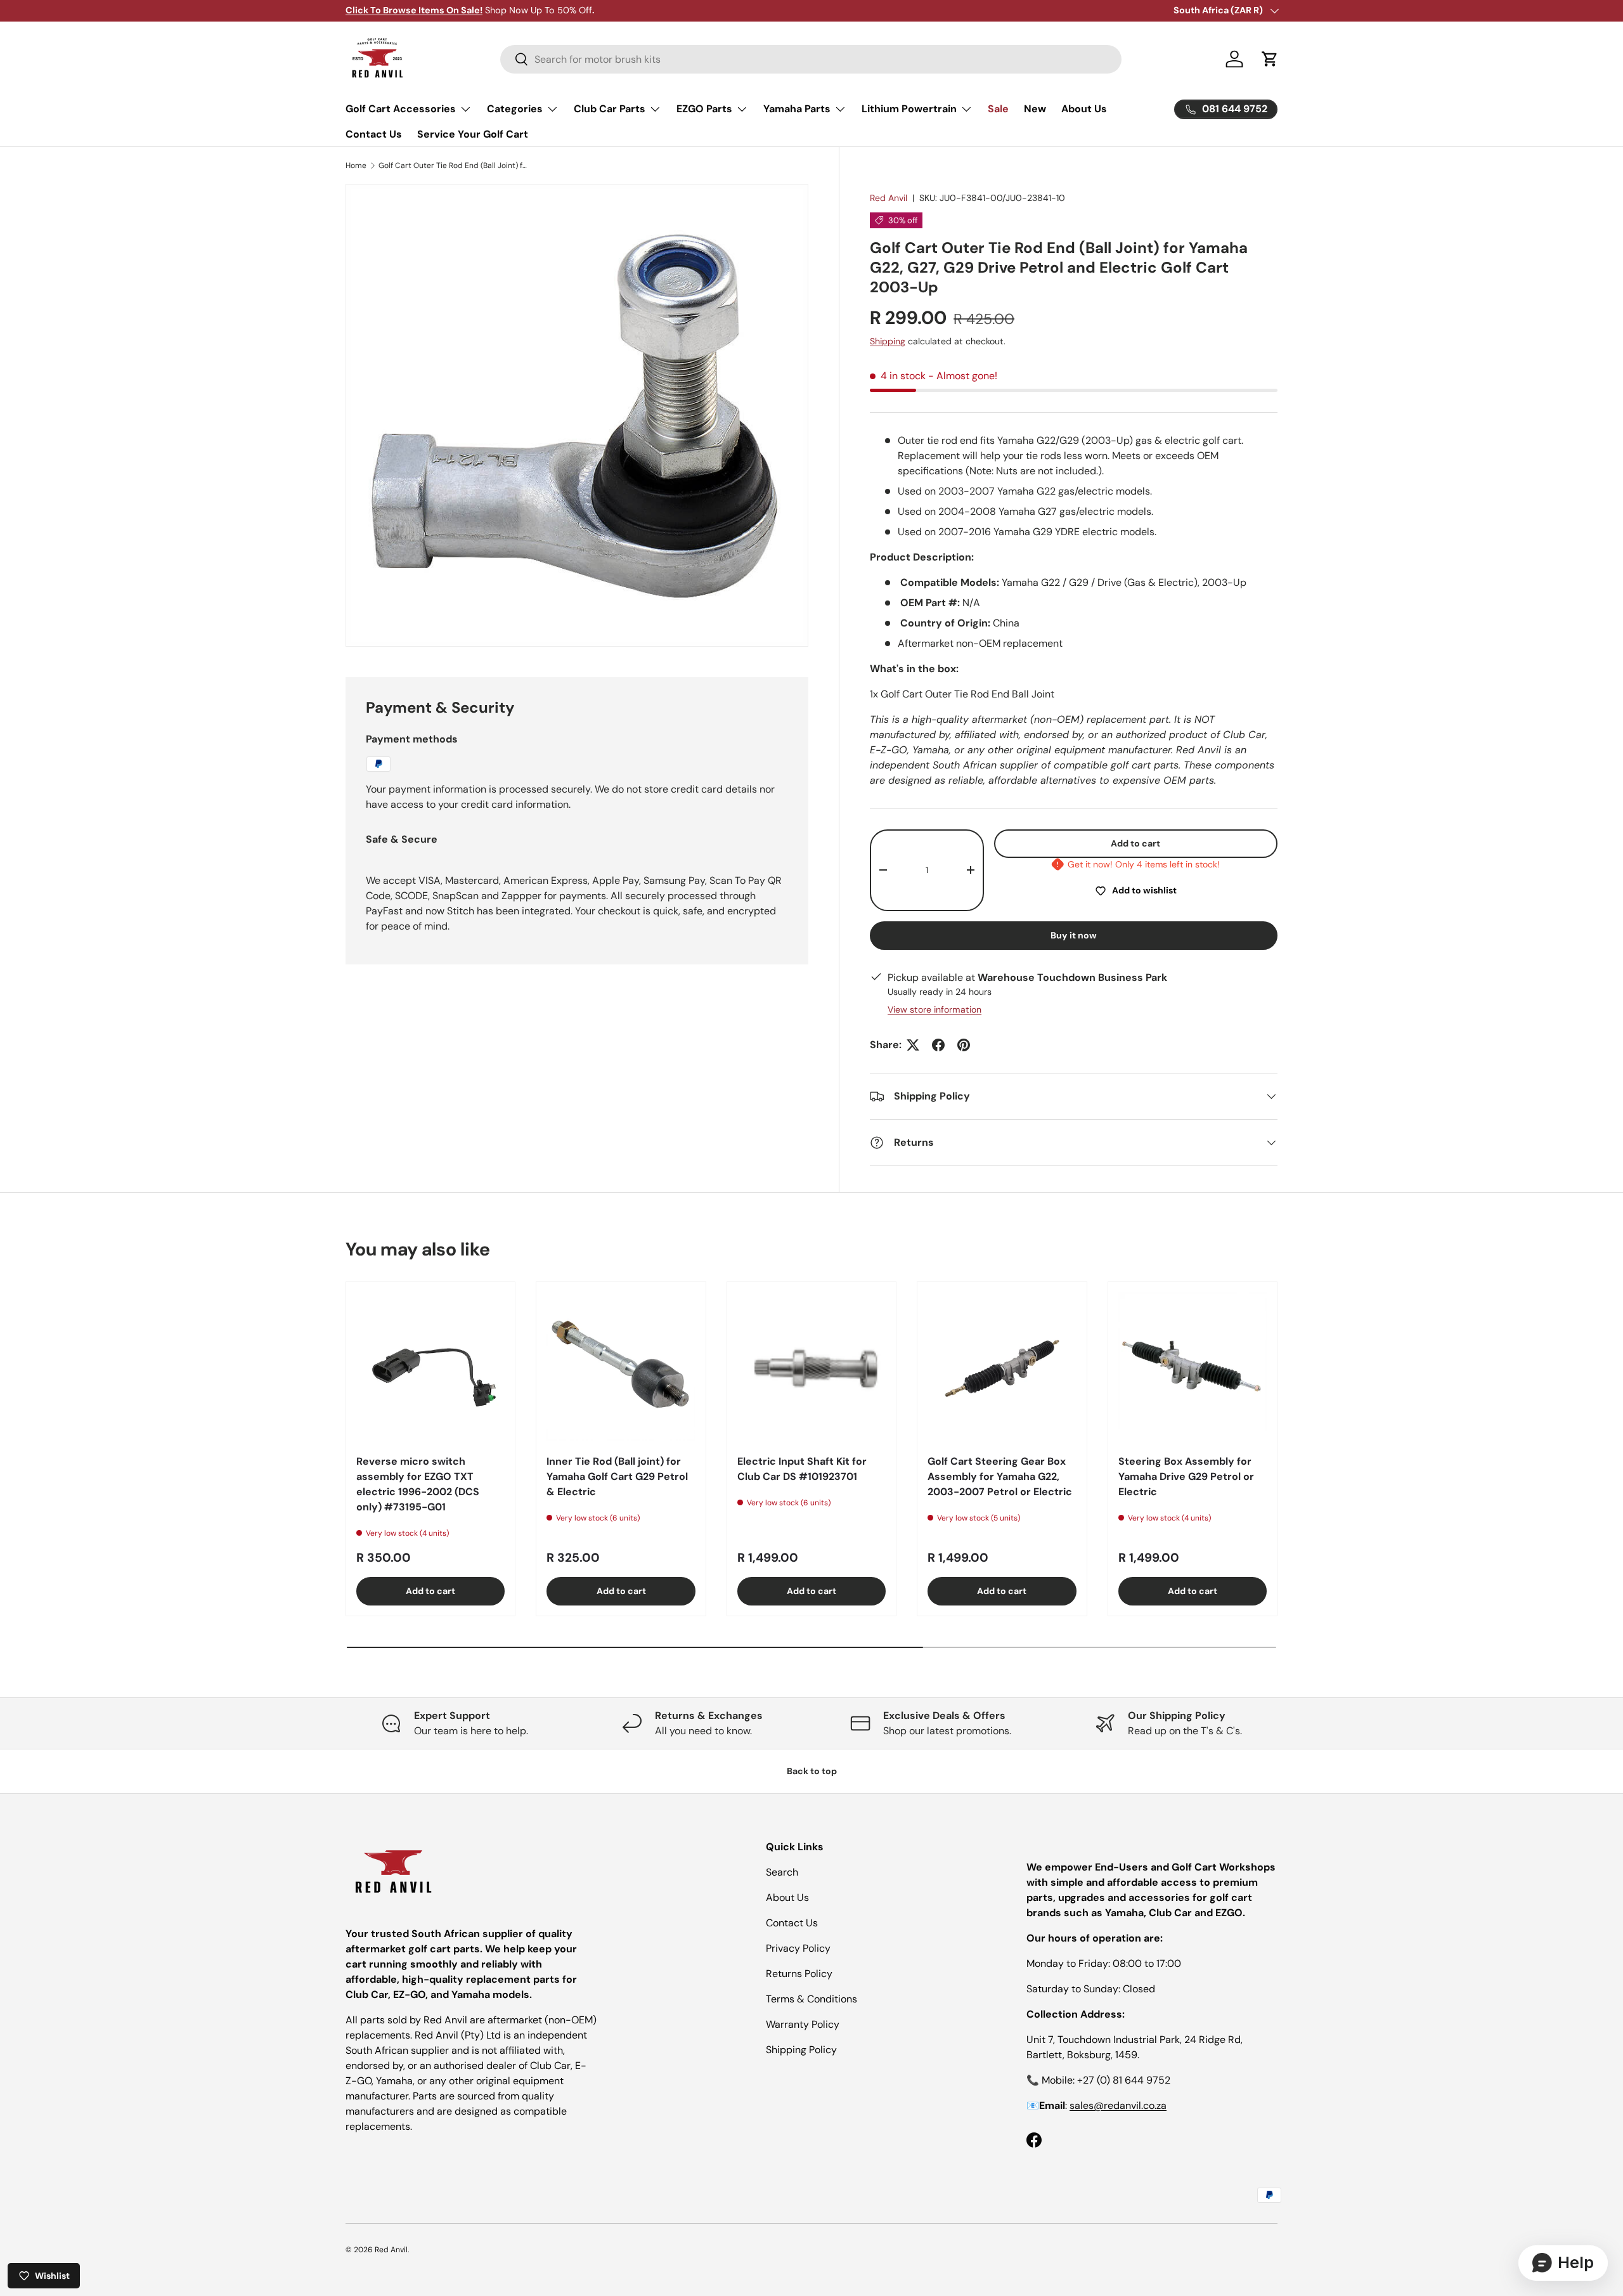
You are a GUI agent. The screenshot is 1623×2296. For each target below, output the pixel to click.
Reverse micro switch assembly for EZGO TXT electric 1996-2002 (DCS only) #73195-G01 (418, 1484)
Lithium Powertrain (909, 109)
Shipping (888, 341)
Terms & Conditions (811, 1999)
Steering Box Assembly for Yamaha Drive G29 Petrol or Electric (1186, 1476)
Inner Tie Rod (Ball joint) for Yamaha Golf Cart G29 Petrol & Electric (617, 1476)
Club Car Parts (610, 109)
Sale (998, 109)
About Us (1084, 109)
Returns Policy (799, 1974)
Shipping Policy (801, 2050)
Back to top (812, 1771)
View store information (934, 1009)
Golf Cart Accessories (401, 109)
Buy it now (1074, 935)
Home (356, 165)
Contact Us (374, 134)
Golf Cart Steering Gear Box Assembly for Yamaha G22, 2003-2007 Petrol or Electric (1000, 1476)
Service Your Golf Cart (473, 134)
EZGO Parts (704, 109)
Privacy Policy (798, 1948)
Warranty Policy (803, 2024)
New (1035, 109)
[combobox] (811, 59)
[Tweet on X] (913, 1045)
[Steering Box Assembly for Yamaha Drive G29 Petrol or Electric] (1193, 1366)
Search (782, 1872)
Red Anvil (889, 198)
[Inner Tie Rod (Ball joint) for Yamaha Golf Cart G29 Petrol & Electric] (621, 1366)
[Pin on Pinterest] (964, 1045)
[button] (1270, 59)
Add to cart (1135, 843)
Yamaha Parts (797, 109)
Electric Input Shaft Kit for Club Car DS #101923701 (802, 1469)
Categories (515, 109)
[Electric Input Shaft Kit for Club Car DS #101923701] (811, 1366)
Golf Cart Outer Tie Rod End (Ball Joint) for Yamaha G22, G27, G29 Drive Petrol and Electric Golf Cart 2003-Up (455, 165)
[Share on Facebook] (938, 1045)
